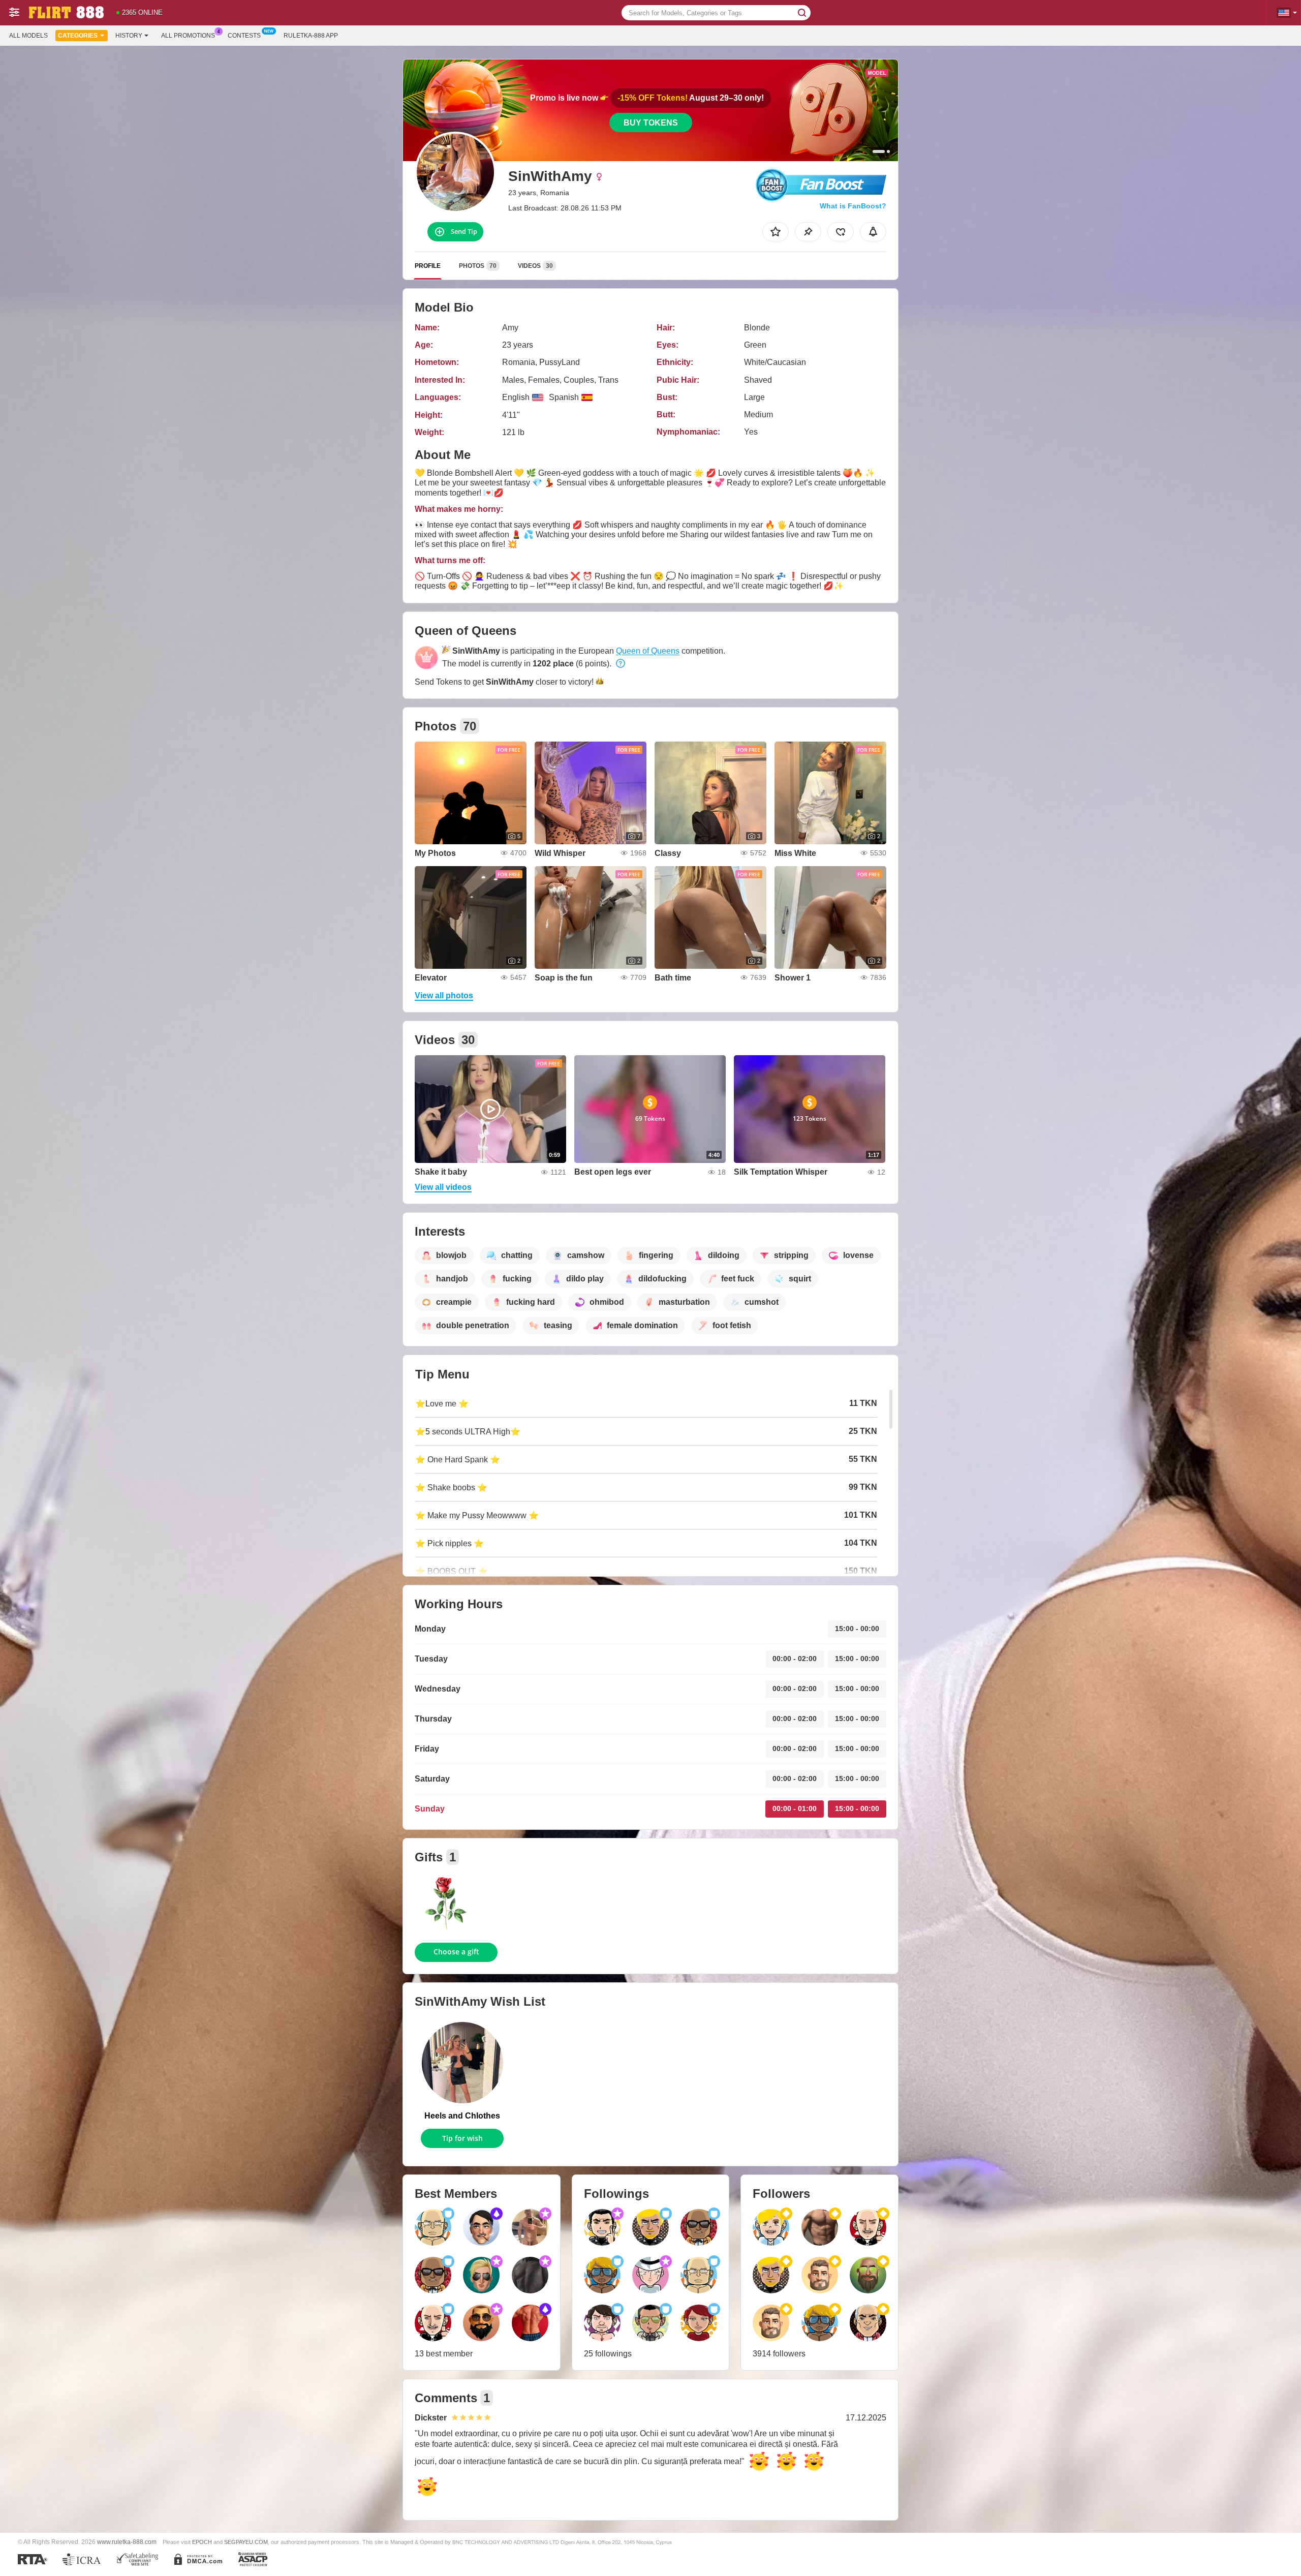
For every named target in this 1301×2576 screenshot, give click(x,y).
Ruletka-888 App (311, 36)
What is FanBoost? (853, 206)
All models (28, 36)
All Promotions (188, 36)
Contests (244, 36)
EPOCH (202, 2542)
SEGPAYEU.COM (246, 2542)
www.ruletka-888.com (127, 2542)
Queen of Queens (648, 651)
